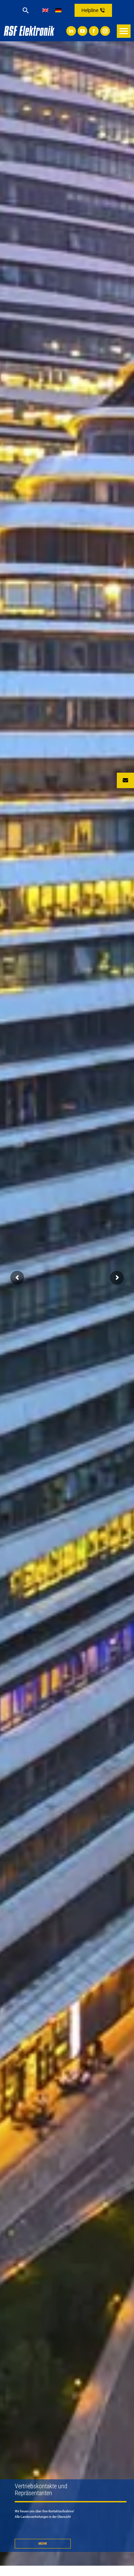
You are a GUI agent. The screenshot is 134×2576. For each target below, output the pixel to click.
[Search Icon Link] (26, 10)
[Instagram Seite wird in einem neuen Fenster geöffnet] (105, 31)
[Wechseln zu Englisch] (45, 10)
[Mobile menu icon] (124, 31)
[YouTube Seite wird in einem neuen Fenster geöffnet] (82, 31)
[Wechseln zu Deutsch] (58, 10)
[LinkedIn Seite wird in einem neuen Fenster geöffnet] (71, 31)
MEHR (43, 2543)
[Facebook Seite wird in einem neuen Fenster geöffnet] (94, 31)
